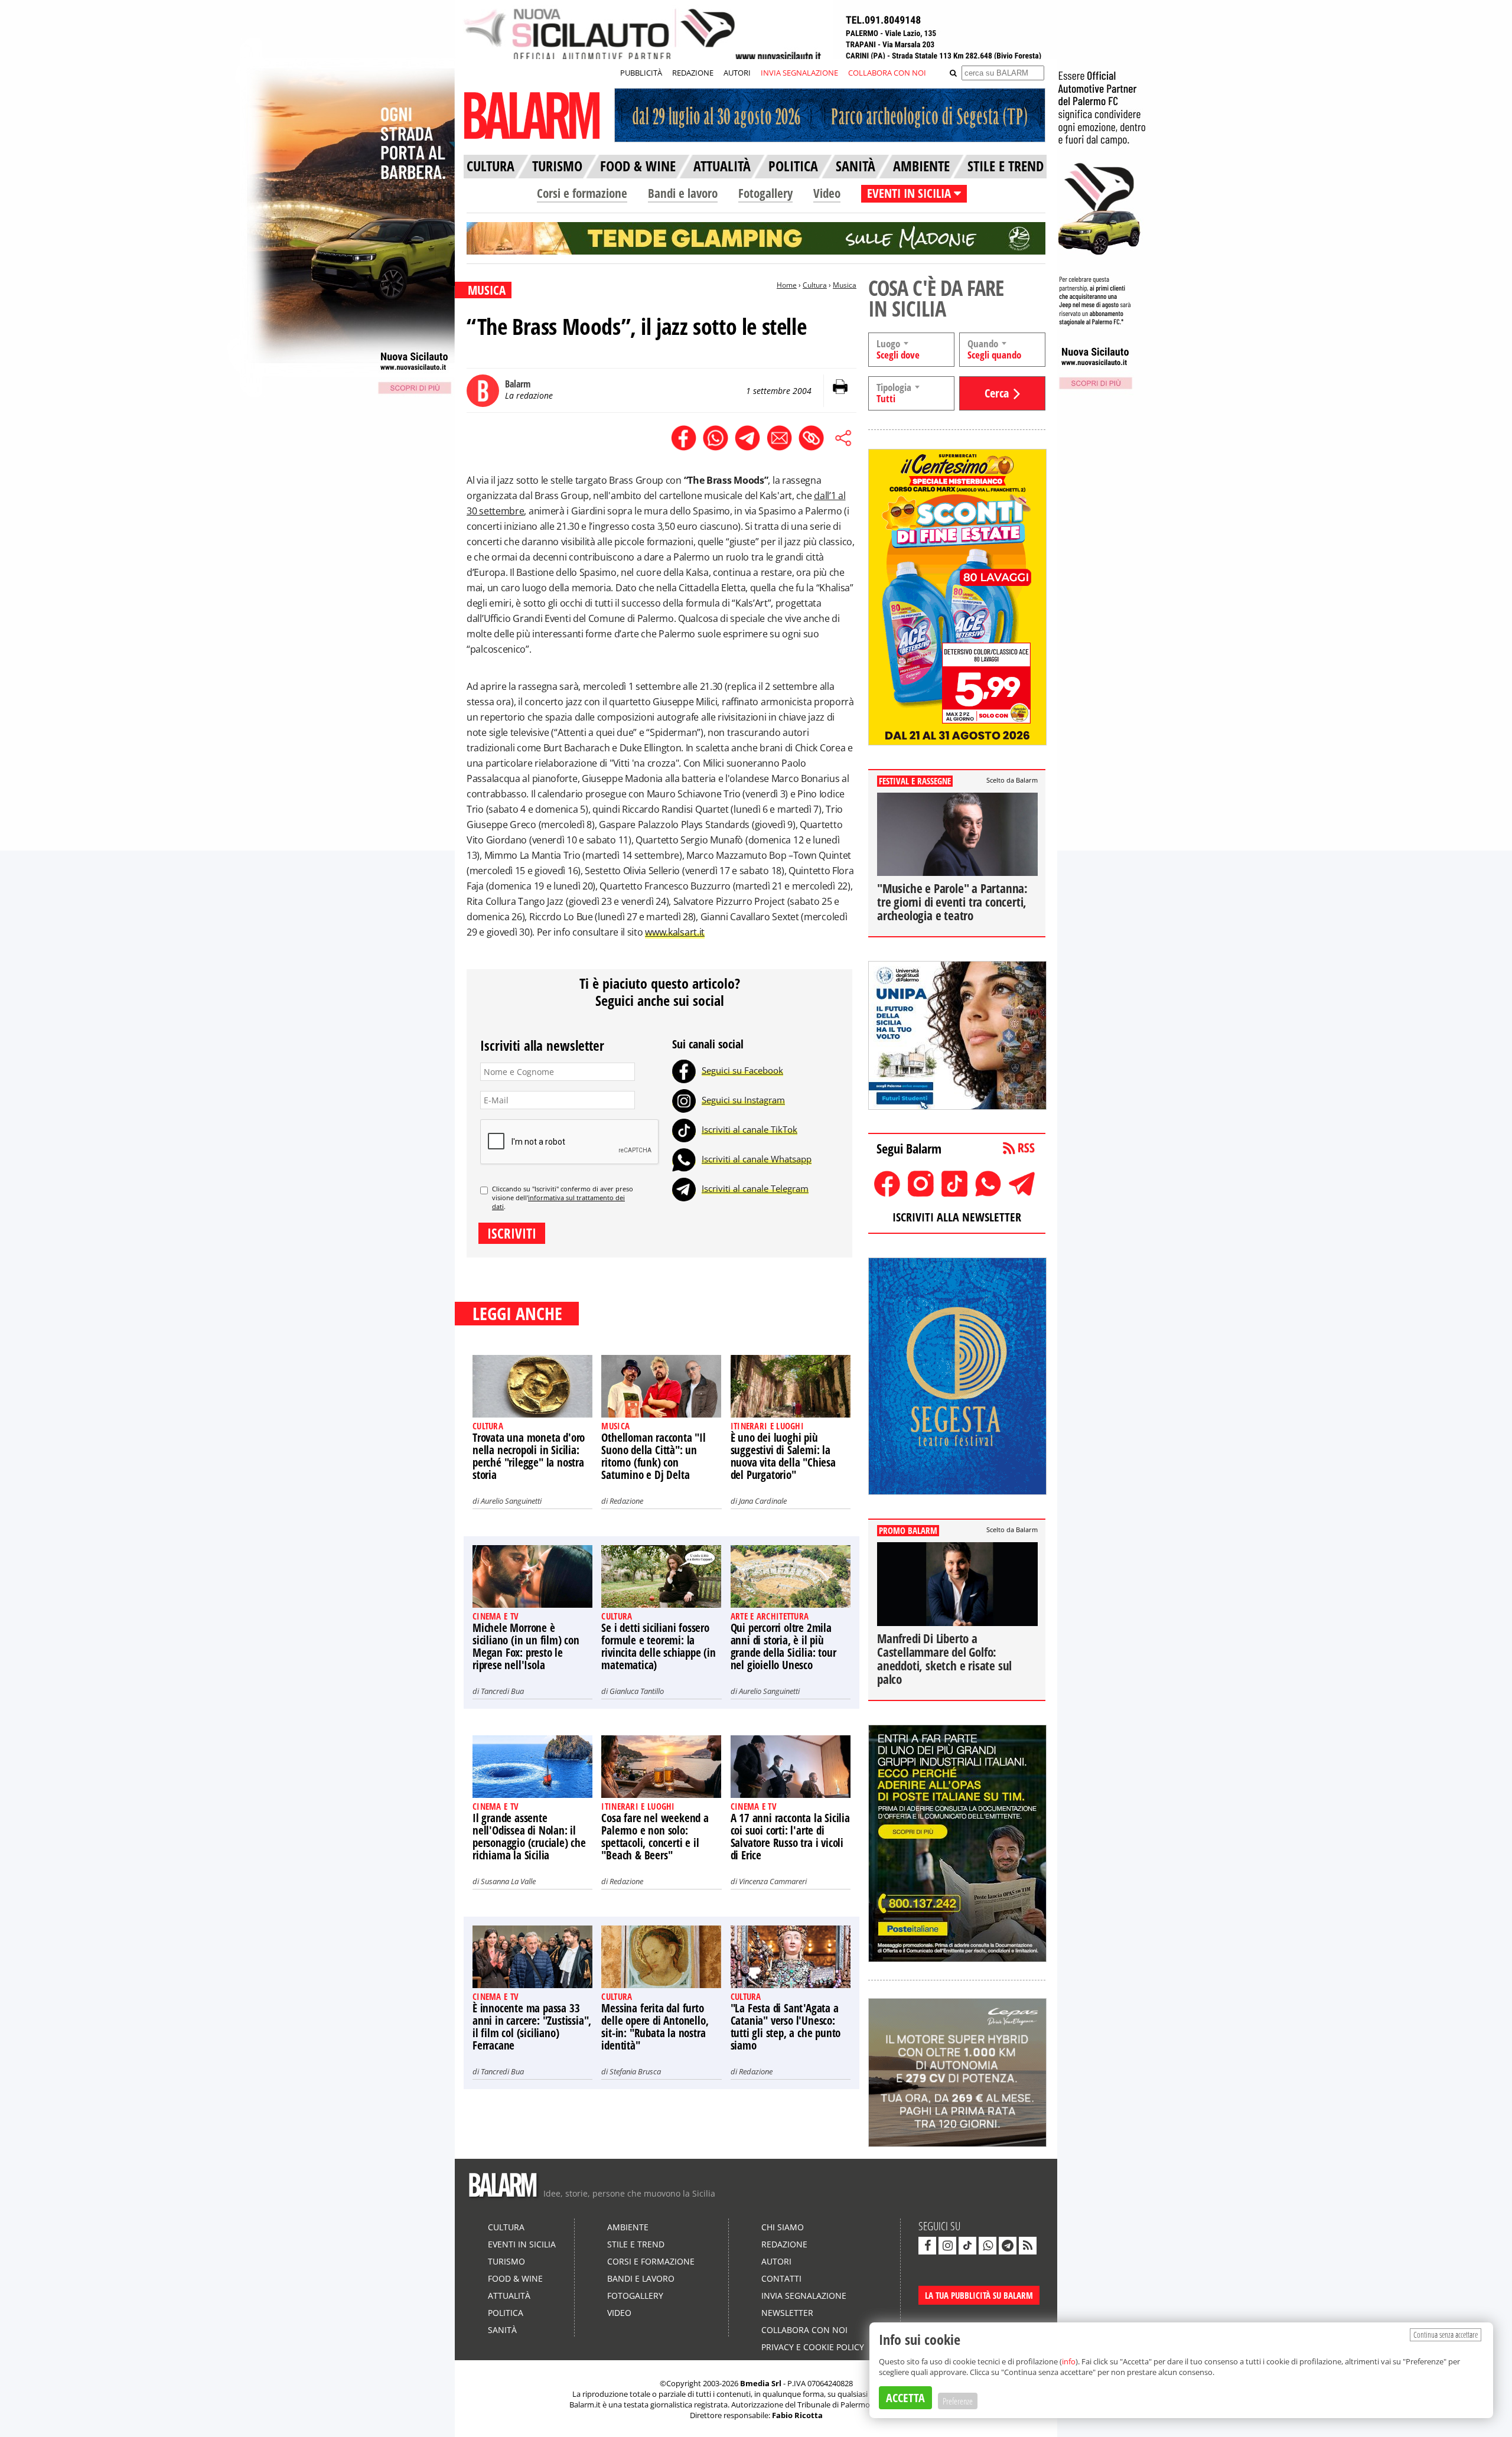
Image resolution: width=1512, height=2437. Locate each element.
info (1069, 2361)
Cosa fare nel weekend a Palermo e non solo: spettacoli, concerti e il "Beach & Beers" (655, 1837)
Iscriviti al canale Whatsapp (757, 1159)
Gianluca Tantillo (637, 1691)
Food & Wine (515, 2278)
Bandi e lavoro (683, 193)
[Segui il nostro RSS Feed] (1028, 2246)
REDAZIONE (693, 73)
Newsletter (787, 2313)
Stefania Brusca (635, 2071)
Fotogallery (765, 193)
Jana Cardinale (763, 1501)
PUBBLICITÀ (641, 73)
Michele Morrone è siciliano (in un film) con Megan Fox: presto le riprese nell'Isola (526, 1646)
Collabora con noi (804, 2330)
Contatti (781, 2278)
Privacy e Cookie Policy (813, 2347)
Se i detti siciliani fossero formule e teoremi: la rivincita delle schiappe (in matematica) (658, 1646)
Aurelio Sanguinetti (511, 1501)
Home (787, 285)
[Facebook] (684, 1070)
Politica (506, 2313)
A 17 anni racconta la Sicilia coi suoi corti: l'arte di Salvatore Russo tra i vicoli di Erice (790, 1837)
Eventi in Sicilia (522, 2244)
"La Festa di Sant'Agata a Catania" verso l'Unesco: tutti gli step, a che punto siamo (786, 2027)
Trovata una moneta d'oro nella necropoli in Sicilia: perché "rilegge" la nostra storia (529, 1456)
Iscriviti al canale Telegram (755, 1188)
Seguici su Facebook (742, 1070)
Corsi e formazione (582, 193)
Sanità (502, 2330)
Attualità (509, 2296)
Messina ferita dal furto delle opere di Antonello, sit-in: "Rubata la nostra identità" (655, 2027)
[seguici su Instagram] (947, 2246)
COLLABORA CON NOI (887, 73)
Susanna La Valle (508, 1881)
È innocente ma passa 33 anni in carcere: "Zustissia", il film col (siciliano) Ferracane (532, 2027)
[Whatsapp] (684, 1159)
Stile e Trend (636, 2244)
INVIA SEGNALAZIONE (799, 73)
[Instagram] (684, 1100)
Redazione (626, 1501)
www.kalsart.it (675, 932)
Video (827, 193)
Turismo (506, 2261)
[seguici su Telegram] (1008, 2246)
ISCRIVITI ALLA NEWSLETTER (957, 1217)
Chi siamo (783, 2227)
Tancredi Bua (502, 1691)
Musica (845, 285)
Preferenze (958, 2401)
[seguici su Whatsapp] (988, 2246)
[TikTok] (684, 1129)
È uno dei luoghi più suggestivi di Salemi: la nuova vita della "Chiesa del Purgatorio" (783, 1456)
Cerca (997, 393)
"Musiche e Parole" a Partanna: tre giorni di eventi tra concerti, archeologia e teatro (952, 902)
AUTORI (737, 73)
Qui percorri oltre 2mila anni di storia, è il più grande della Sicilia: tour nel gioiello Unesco (783, 1646)
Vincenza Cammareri (773, 1881)
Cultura (815, 285)
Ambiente (628, 2227)
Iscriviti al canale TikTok (750, 1129)
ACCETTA (905, 2398)
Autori (776, 2261)
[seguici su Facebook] (927, 2246)
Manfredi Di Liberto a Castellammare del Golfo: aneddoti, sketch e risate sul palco (944, 1659)
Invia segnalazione (804, 2296)
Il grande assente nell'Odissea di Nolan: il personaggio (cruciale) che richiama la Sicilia (529, 1837)
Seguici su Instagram (743, 1100)
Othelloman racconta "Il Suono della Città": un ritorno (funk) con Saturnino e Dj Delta (653, 1456)
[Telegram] (684, 1188)
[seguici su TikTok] (967, 2246)
